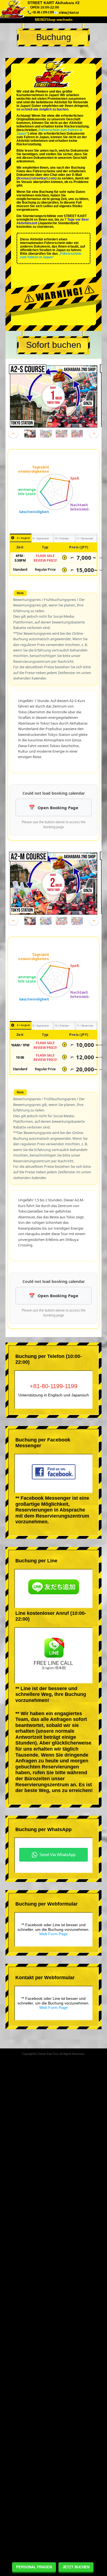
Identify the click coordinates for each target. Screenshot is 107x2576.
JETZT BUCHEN (76, 2567)
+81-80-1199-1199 (54, 1386)
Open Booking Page (58, 808)
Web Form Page (54, 1934)
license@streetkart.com (36, 178)
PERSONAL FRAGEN (34, 2567)
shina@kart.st (69, 13)
